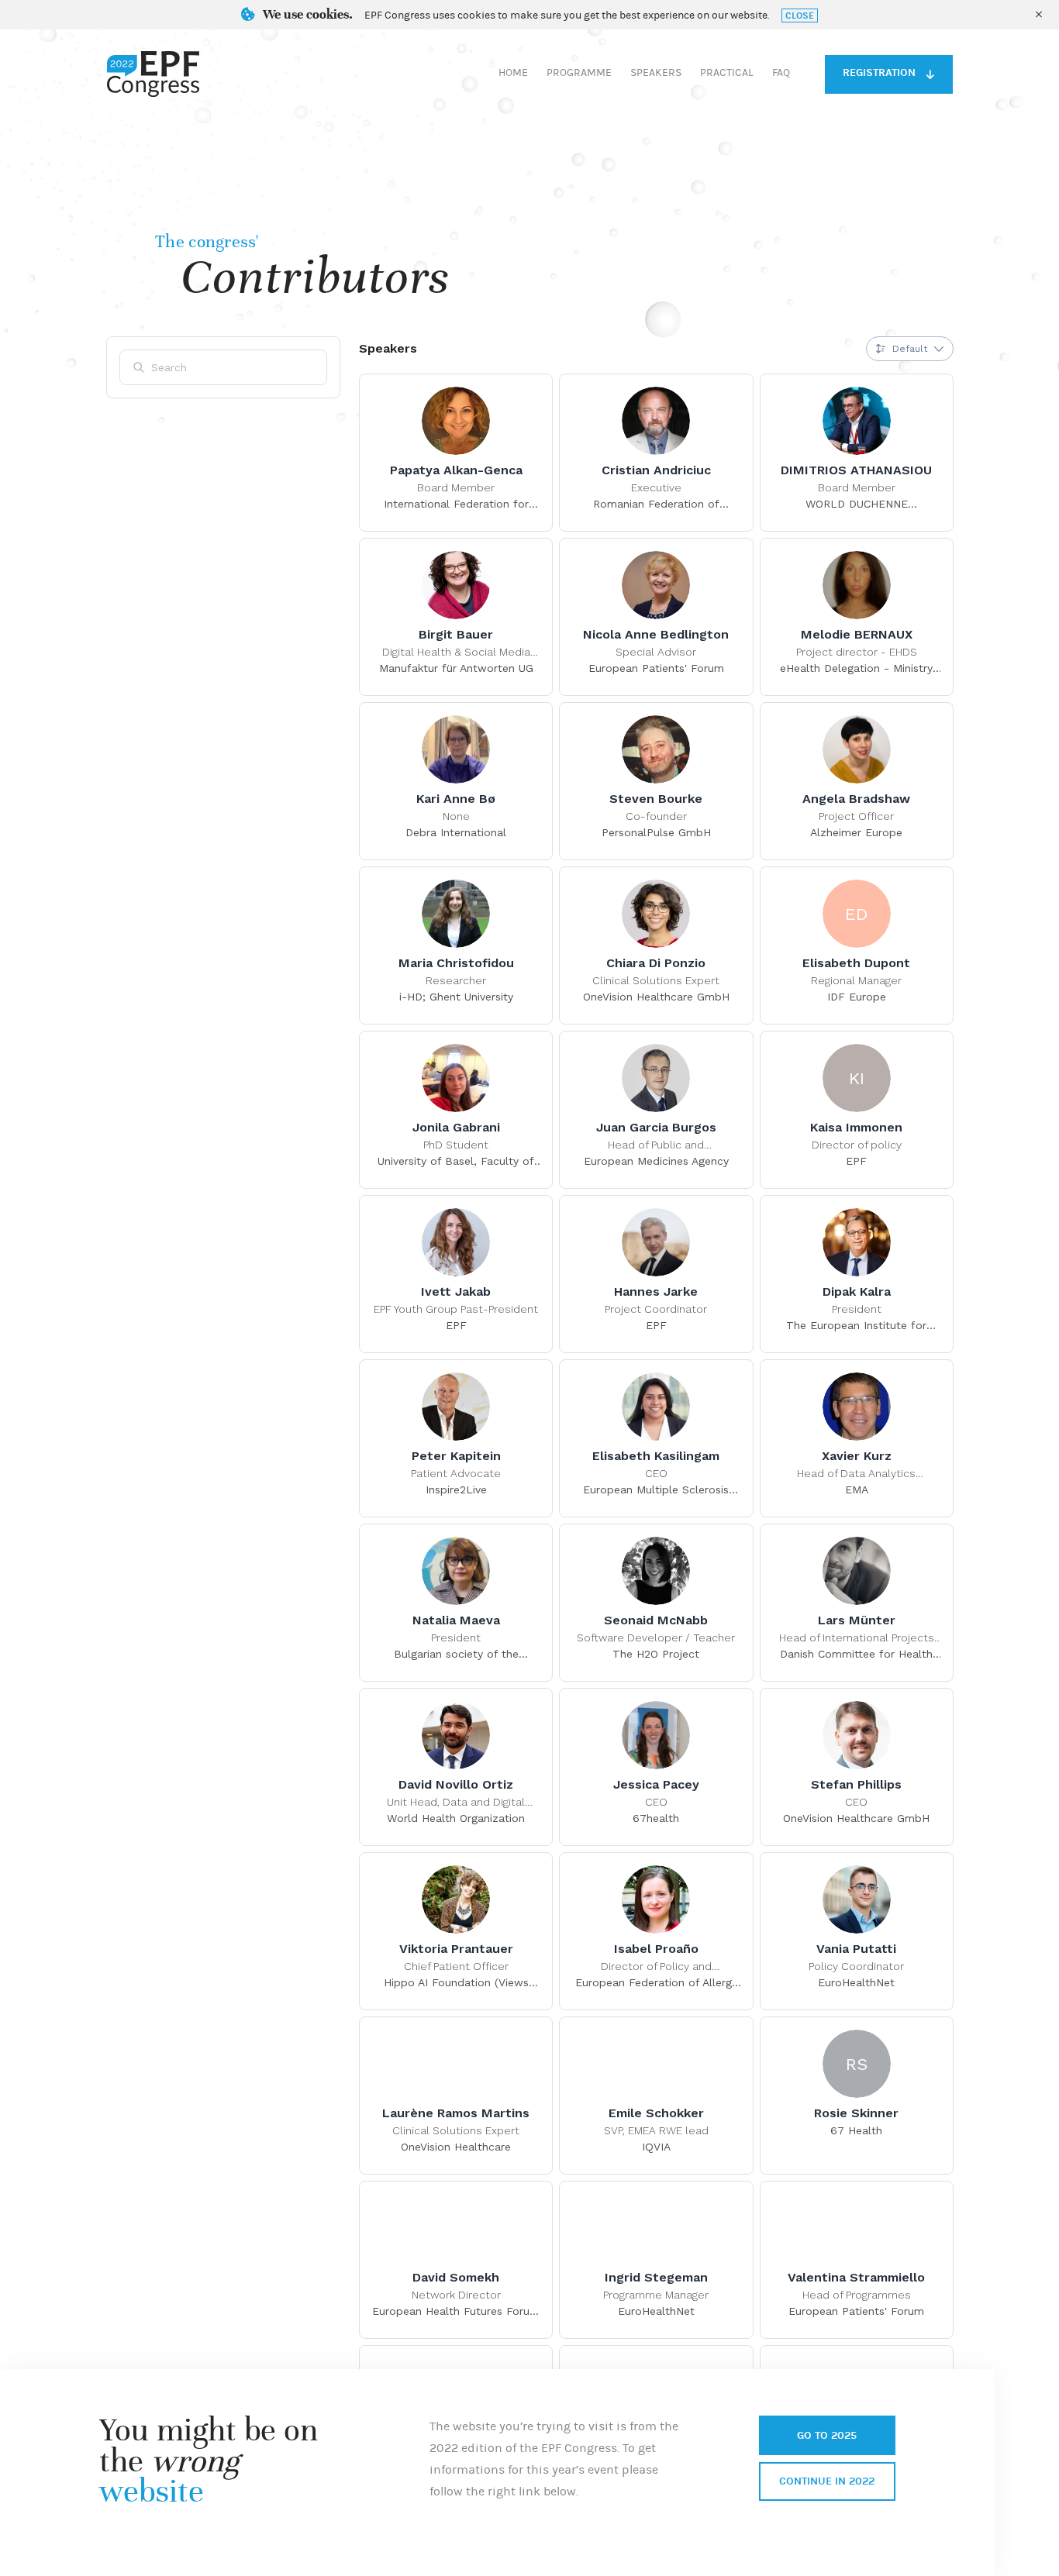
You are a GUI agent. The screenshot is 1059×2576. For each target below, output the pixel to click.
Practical (727, 73)
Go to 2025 (827, 2435)
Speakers (656, 73)
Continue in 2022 (827, 2481)
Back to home (153, 74)
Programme (579, 73)
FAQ (781, 73)
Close (800, 15)
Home (513, 73)
